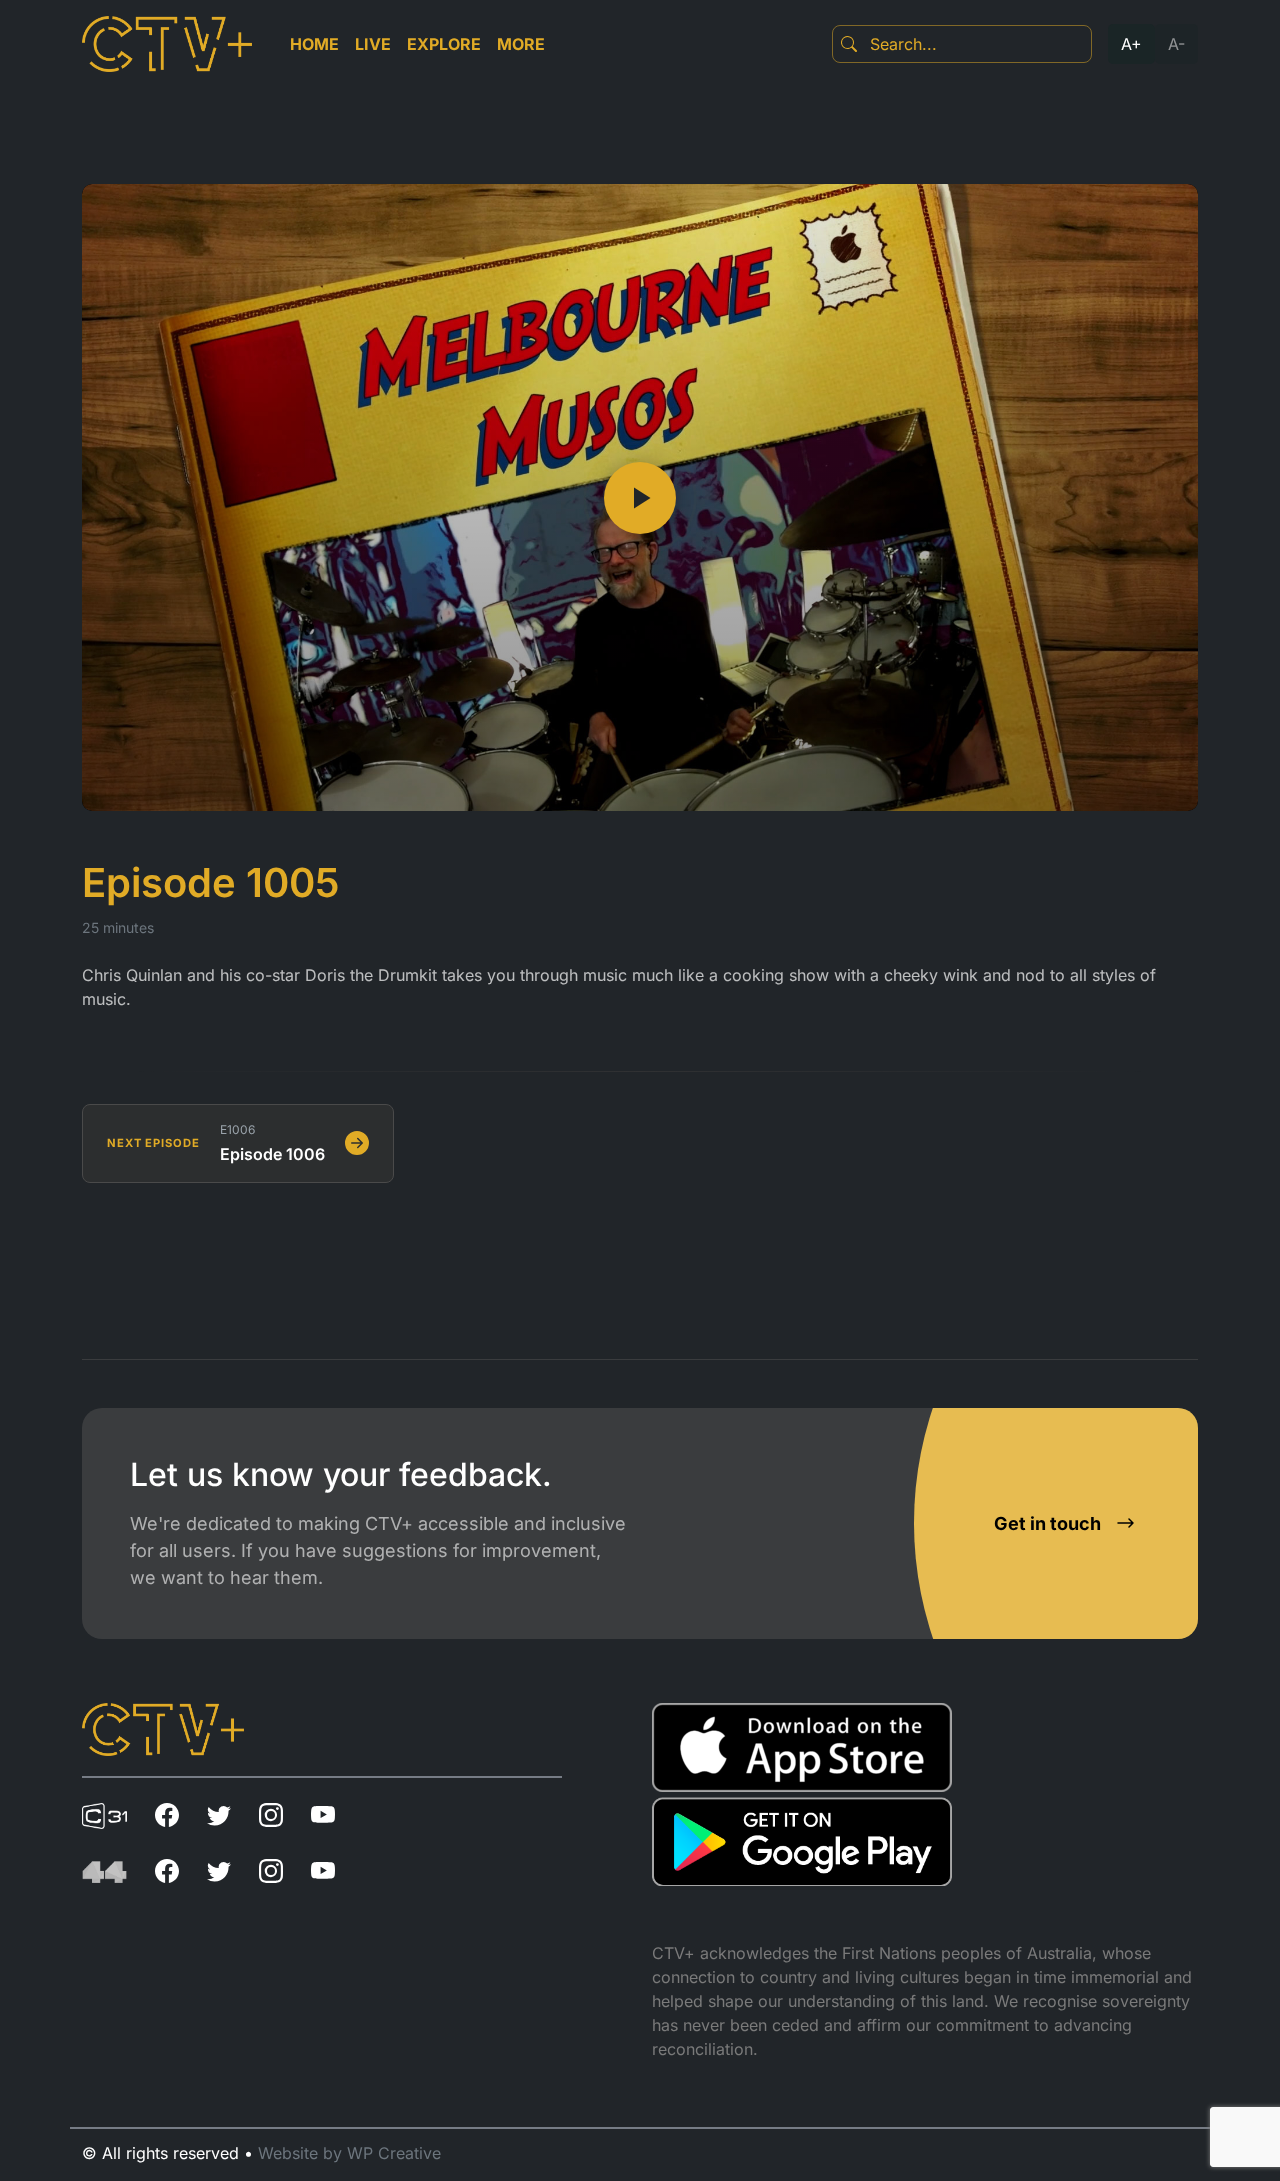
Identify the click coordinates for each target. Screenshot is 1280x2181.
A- (1176, 44)
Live (373, 44)
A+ (1131, 44)
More (521, 44)
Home (314, 44)
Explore (444, 44)
